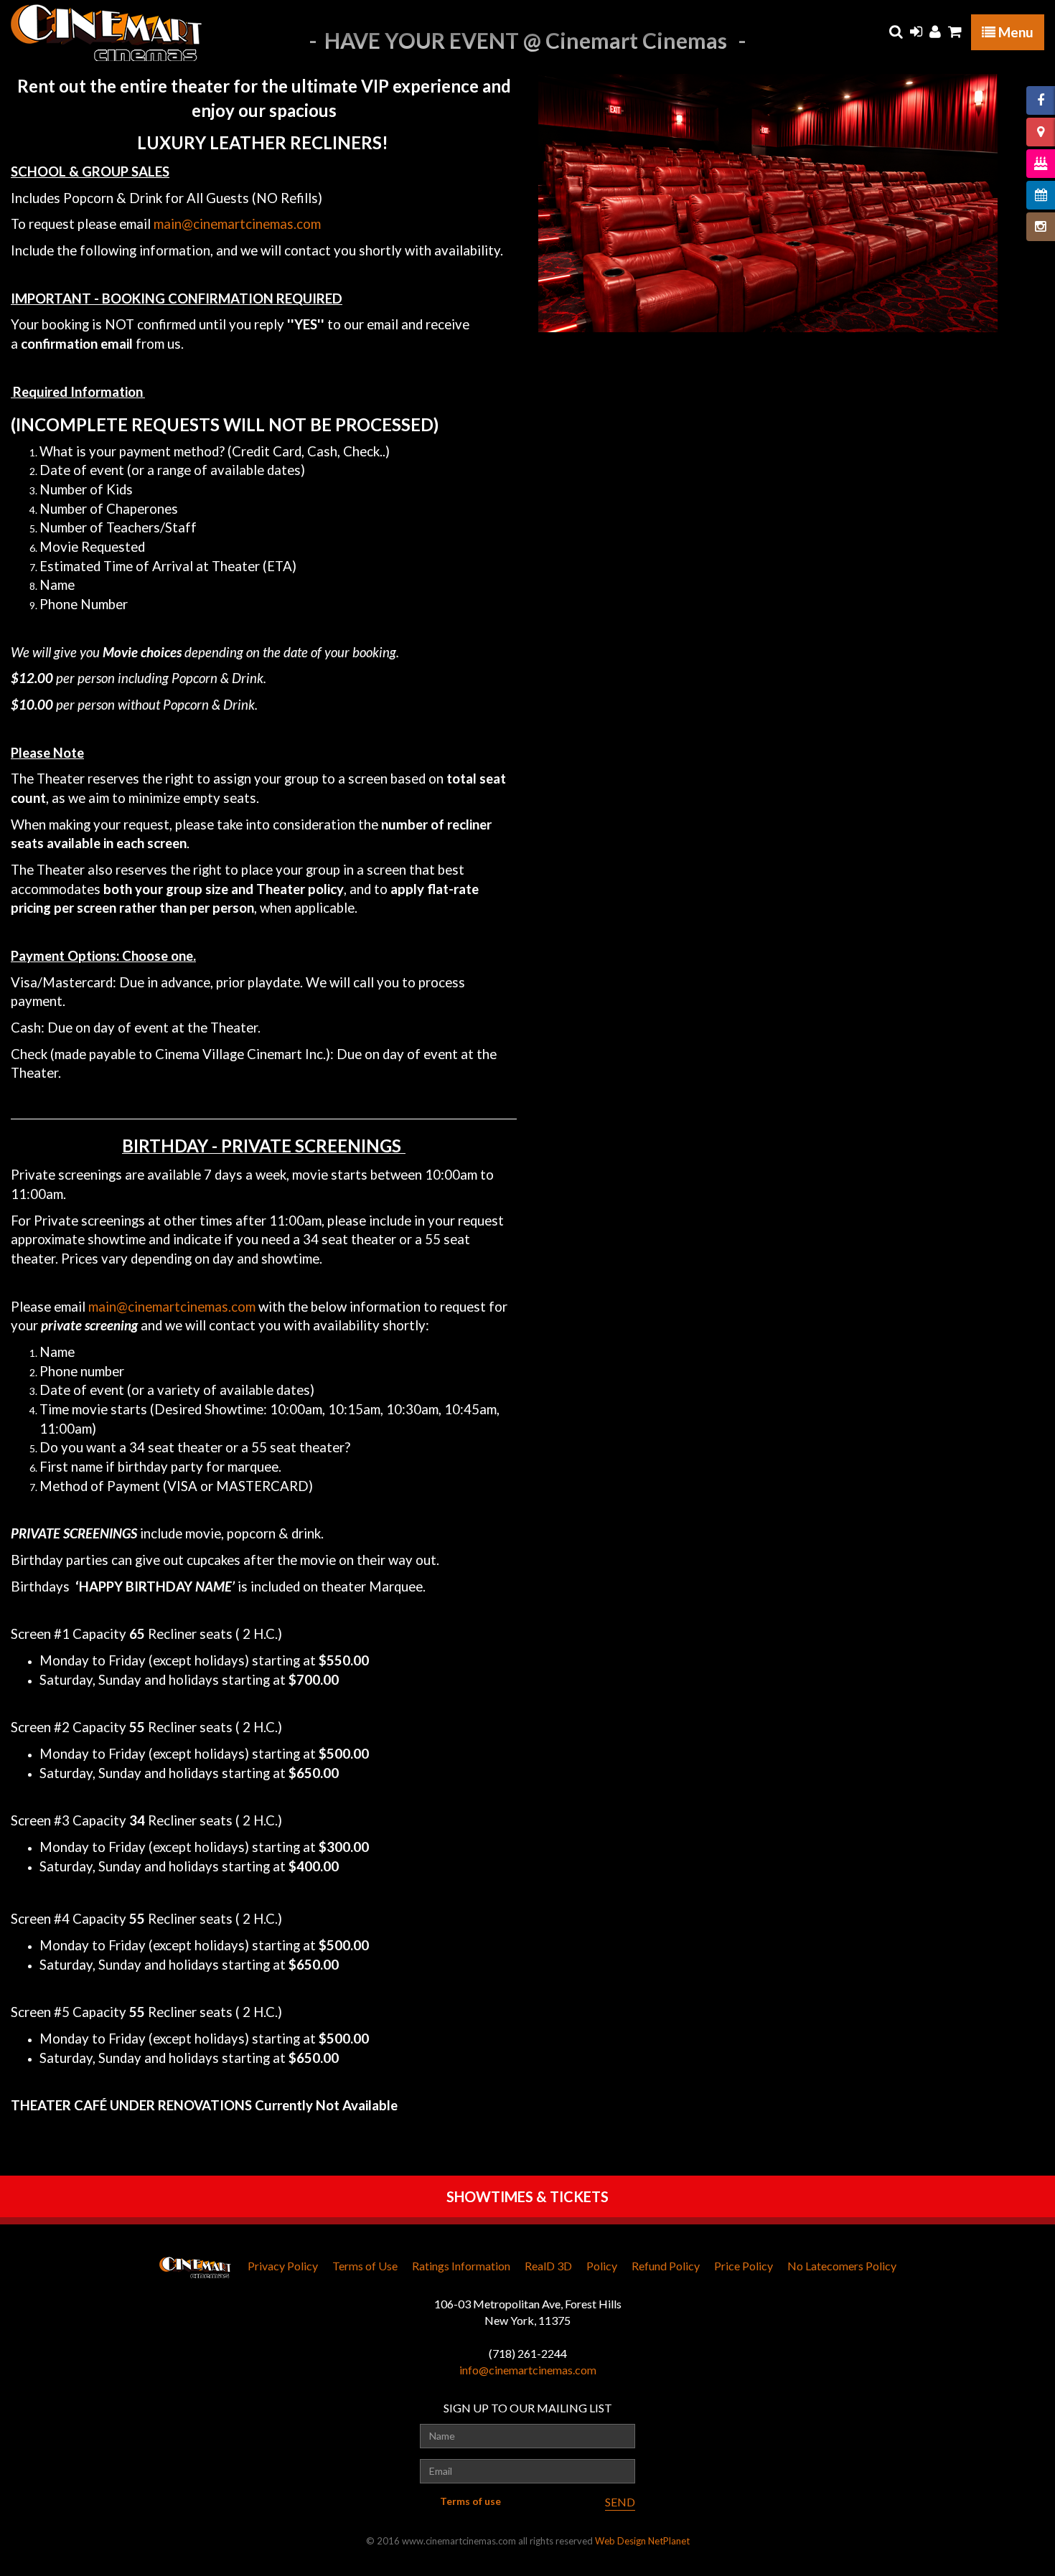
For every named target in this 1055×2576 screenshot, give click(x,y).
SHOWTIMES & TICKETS (527, 2196)
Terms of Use (365, 2266)
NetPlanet (669, 2541)
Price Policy (744, 2266)
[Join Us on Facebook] (1041, 100)
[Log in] (916, 32)
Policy (602, 2266)
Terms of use (470, 2501)
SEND (620, 2502)
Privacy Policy (283, 2266)
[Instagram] (1041, 227)
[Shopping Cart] (955, 32)
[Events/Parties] (1041, 164)
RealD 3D (548, 2266)
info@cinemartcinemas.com (528, 2370)
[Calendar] (1041, 195)
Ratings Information (461, 2266)
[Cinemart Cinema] (107, 32)
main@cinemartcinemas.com (237, 224)
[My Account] (935, 32)
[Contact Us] (1041, 132)
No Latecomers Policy (842, 2266)
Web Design (620, 2541)
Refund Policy (666, 2266)
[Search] (896, 32)
